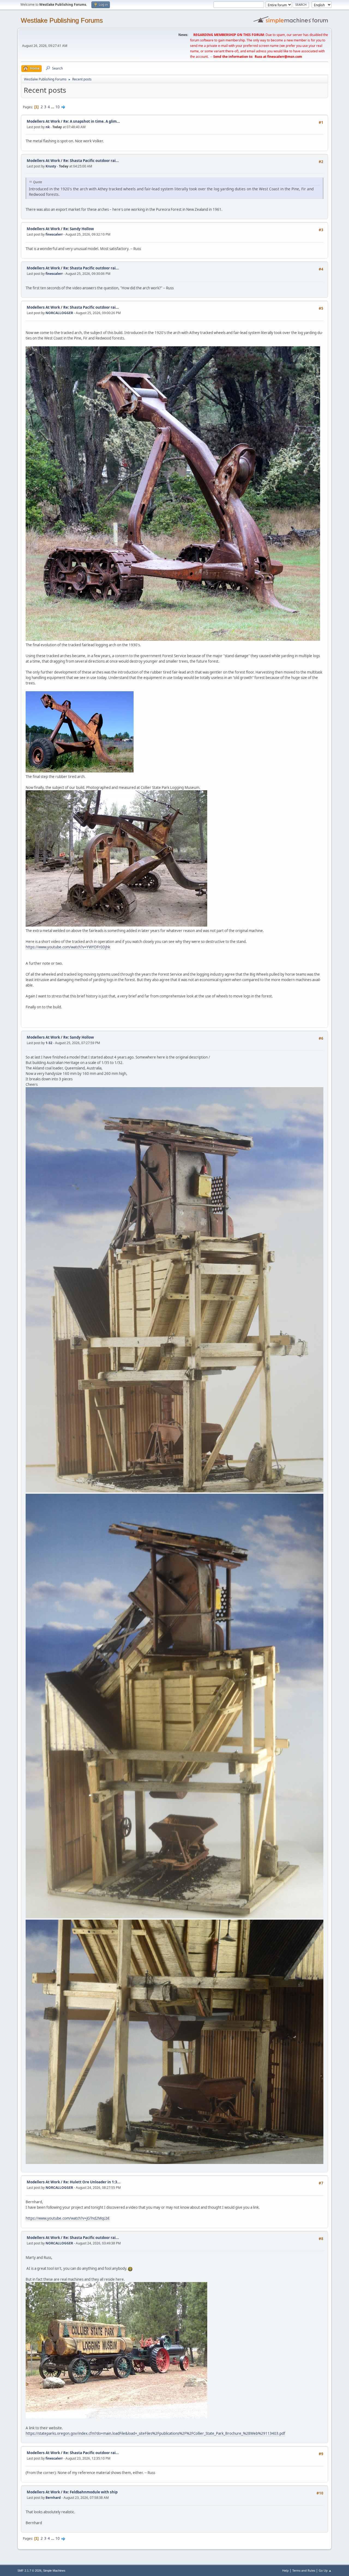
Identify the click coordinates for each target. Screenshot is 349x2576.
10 (58, 107)
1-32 (49, 1043)
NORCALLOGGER (59, 313)
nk (48, 127)
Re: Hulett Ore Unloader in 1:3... (92, 2182)
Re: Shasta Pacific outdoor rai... (91, 161)
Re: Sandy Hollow (79, 229)
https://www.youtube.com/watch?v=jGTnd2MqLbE (68, 2218)
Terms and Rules (304, 2570)
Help (285, 2570)
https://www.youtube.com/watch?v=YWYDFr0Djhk (68, 947)
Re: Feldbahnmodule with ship (90, 2492)
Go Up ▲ (325, 2570)
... (53, 107)
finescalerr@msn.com (285, 57)
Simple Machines (54, 2571)
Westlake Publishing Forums (62, 20)
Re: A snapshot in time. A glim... (92, 121)
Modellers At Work (43, 121)
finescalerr (54, 234)
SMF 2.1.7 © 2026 (29, 2571)
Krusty (51, 166)
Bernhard (53, 2498)
